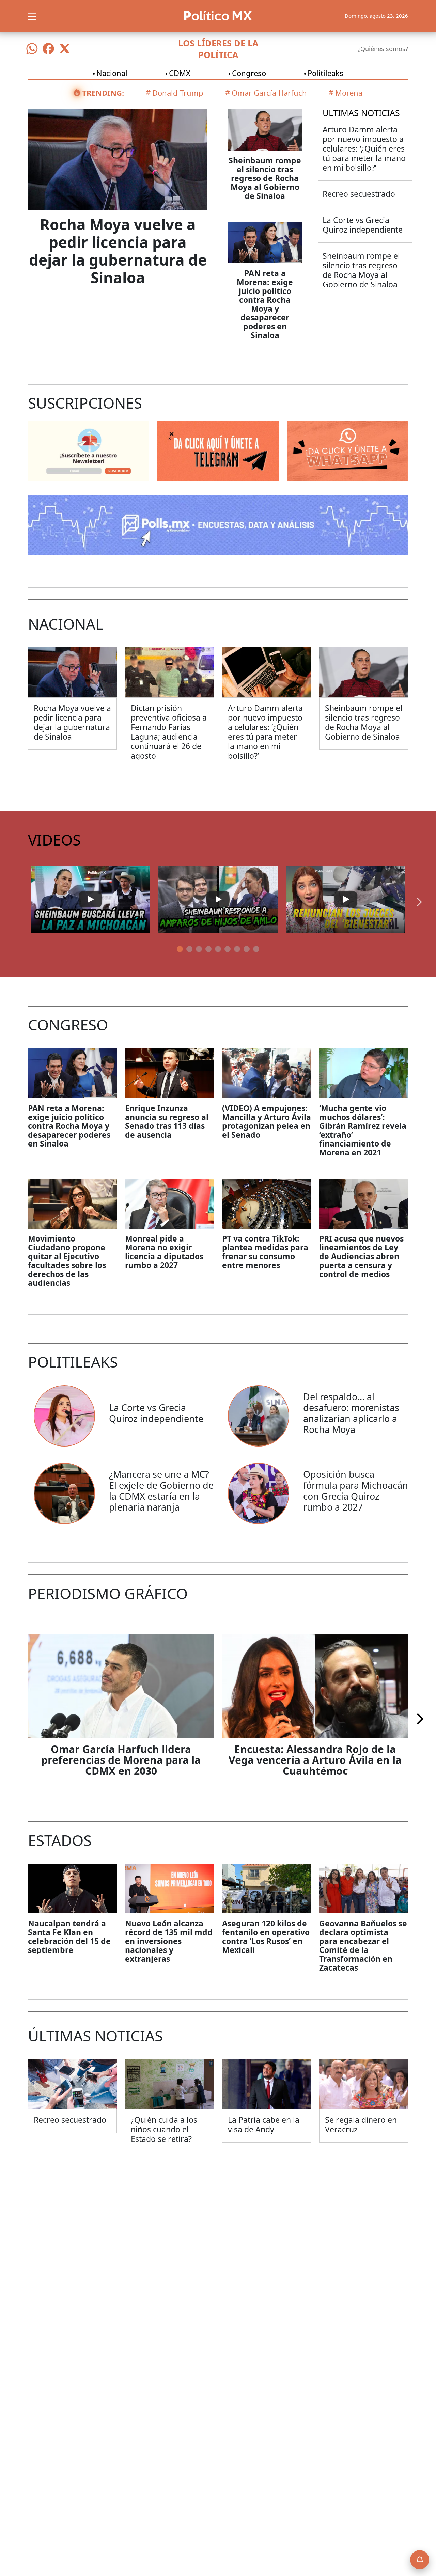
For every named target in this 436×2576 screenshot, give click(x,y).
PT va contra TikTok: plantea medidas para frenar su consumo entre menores (265, 1252)
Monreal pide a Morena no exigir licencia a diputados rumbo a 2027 (164, 1252)
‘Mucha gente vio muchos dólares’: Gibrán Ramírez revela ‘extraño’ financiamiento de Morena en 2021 (363, 1130)
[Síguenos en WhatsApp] (32, 49)
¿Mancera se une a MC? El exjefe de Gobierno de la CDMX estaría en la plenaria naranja (161, 1491)
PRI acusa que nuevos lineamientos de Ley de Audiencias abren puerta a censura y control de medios (361, 1256)
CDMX (180, 73)
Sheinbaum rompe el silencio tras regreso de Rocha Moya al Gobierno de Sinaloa (265, 178)
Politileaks (325, 73)
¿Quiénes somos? (383, 49)
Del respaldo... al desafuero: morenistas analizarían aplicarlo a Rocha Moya (351, 1413)
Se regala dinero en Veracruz (361, 2124)
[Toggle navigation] (32, 16)
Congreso (249, 73)
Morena (349, 93)
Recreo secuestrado (359, 194)
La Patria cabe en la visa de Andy (264, 2124)
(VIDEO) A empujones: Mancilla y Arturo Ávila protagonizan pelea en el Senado (267, 1121)
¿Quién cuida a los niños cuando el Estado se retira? (164, 2129)
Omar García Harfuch (269, 93)
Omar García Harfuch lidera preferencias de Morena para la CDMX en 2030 (121, 1760)
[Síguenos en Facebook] (48, 49)
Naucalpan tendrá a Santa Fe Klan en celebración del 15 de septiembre (69, 1937)
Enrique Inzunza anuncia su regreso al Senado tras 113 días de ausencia (167, 1121)
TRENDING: (103, 93)
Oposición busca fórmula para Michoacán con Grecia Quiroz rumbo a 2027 (356, 1491)
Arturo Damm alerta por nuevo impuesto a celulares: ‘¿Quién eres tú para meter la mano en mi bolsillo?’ (364, 148)
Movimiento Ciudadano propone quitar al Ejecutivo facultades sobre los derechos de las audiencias (67, 1261)
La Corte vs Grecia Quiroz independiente (363, 225)
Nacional (112, 73)
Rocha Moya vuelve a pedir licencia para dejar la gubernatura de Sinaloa (118, 251)
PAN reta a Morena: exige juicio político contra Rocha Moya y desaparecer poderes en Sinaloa (265, 304)
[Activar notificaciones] (420, 2560)
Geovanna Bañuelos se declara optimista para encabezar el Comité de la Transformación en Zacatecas (363, 1945)
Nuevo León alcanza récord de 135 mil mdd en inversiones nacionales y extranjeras (169, 1941)
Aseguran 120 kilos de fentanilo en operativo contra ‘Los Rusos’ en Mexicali (266, 1937)
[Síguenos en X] (65, 49)
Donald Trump (178, 93)
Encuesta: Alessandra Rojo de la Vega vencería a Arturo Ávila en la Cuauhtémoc (315, 1760)
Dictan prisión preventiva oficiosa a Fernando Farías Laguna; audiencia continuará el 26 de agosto (169, 732)
